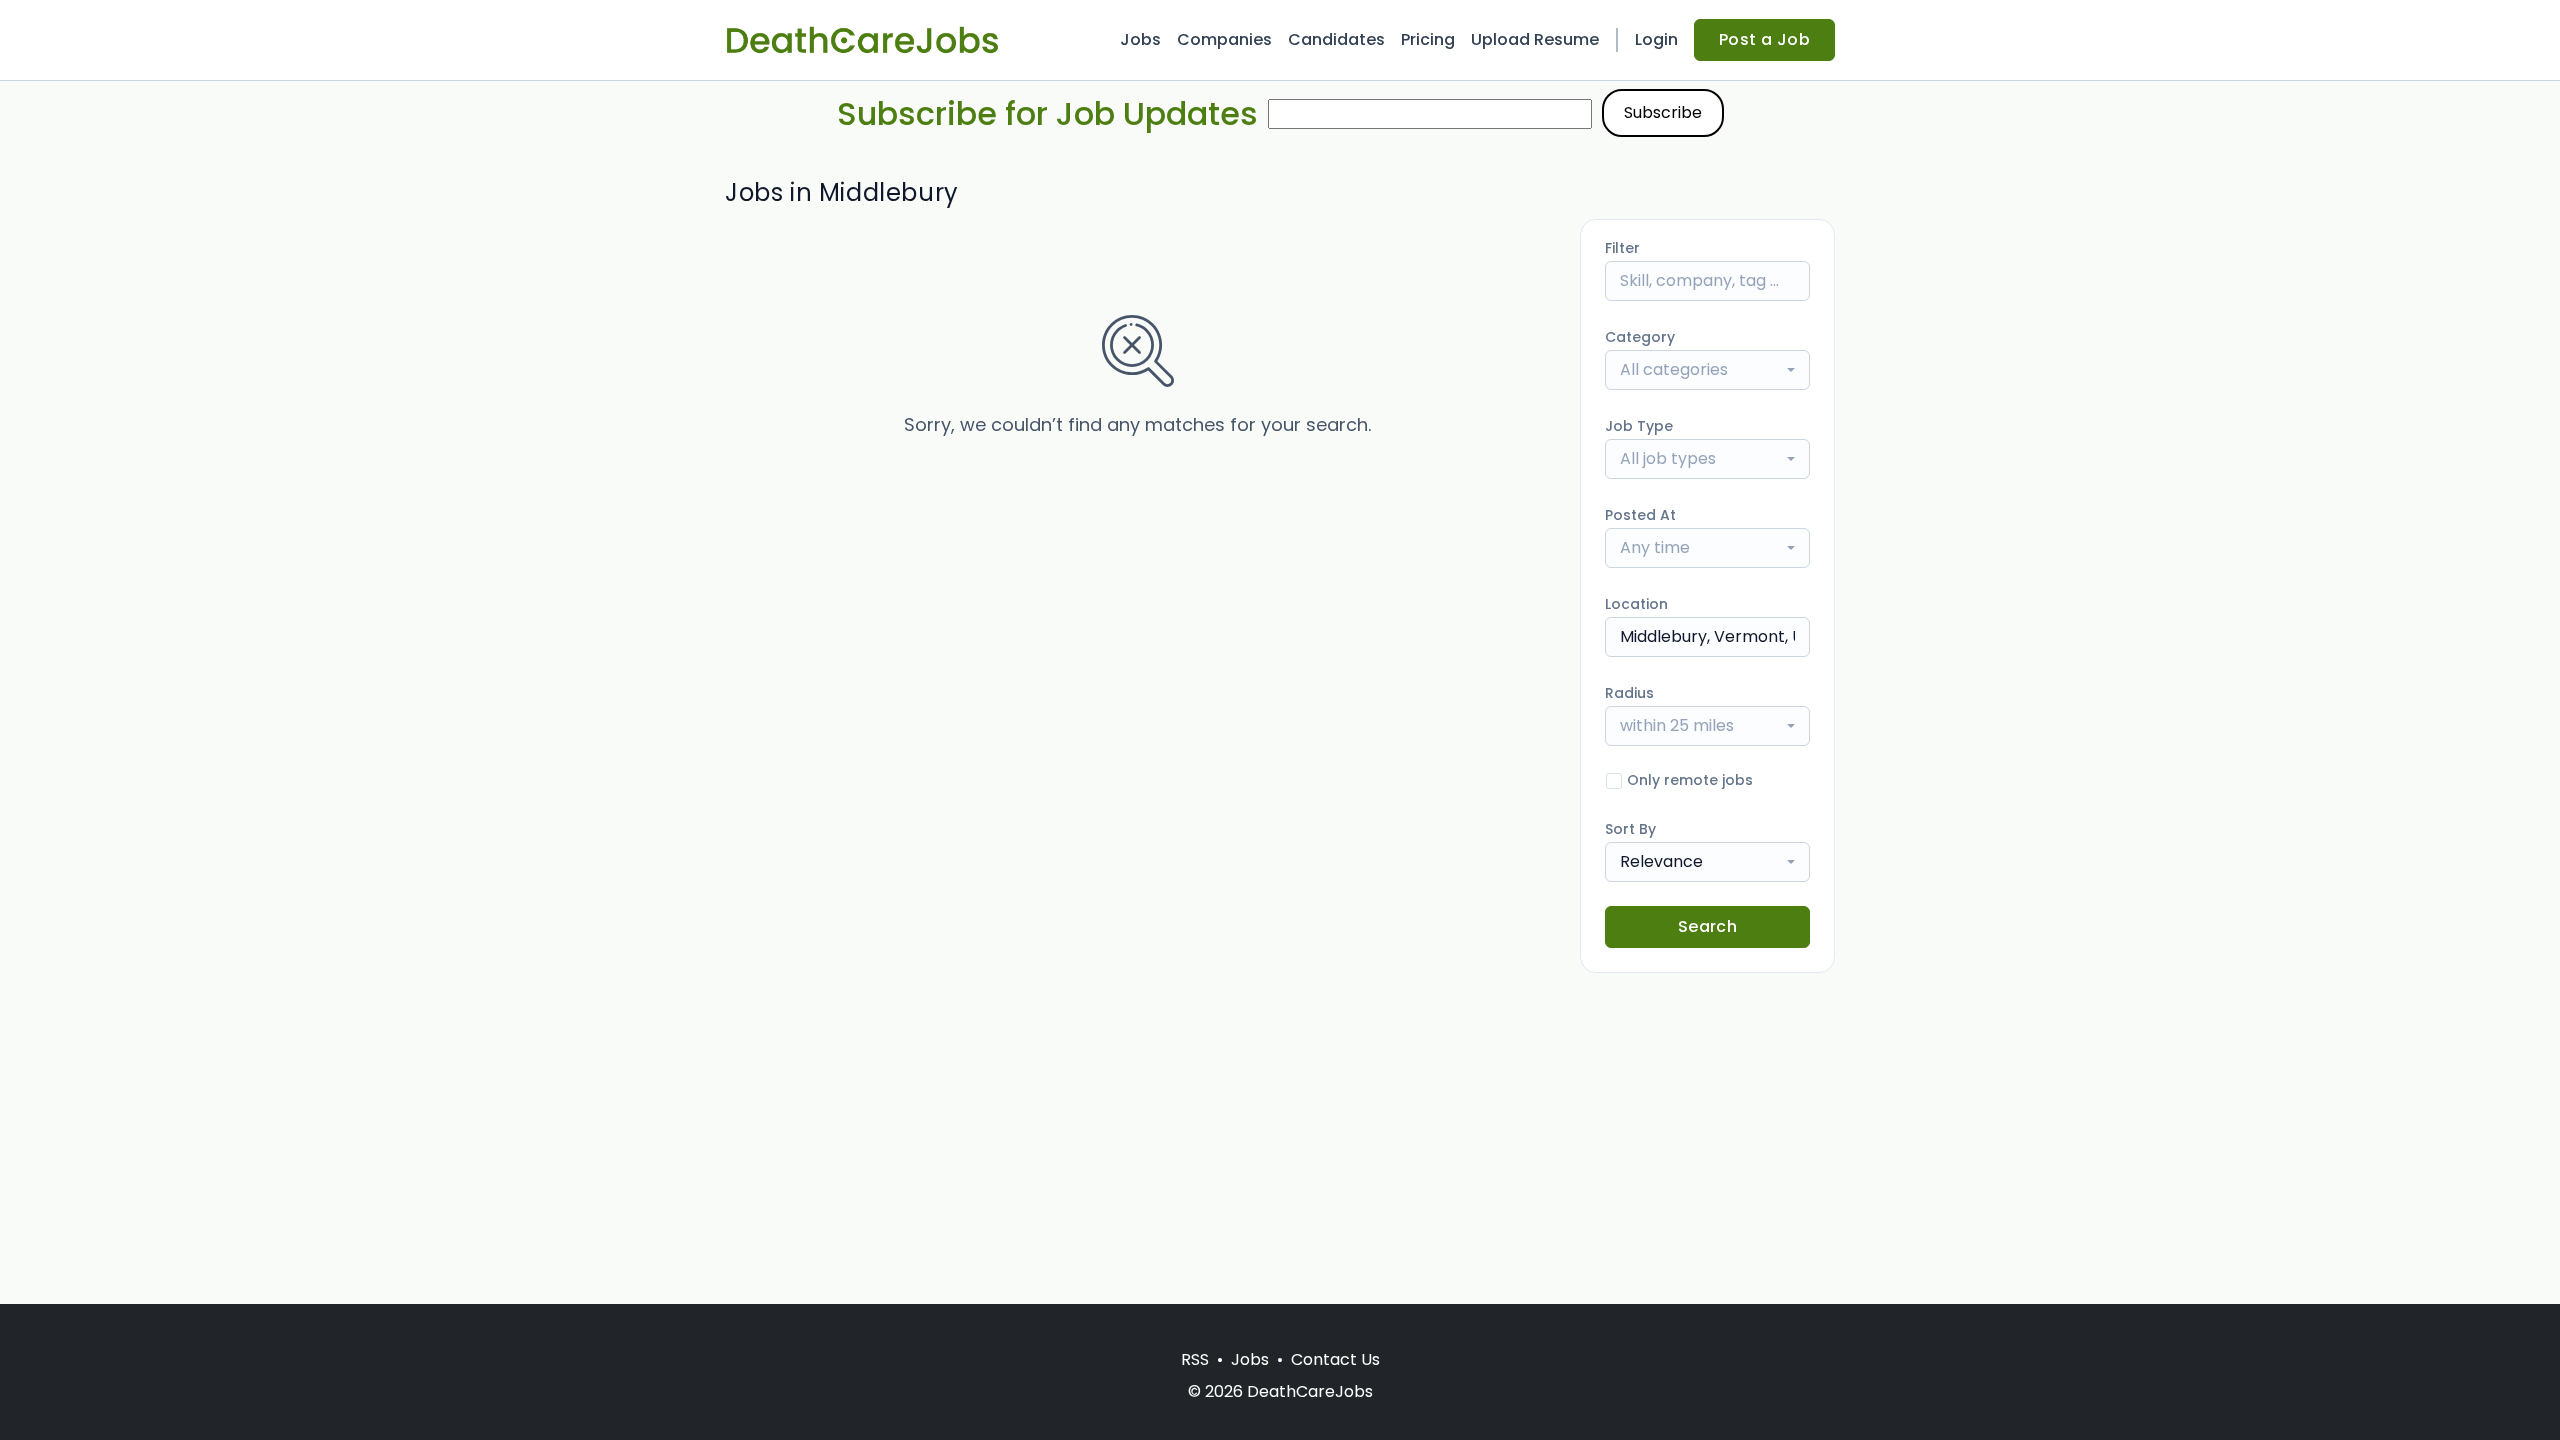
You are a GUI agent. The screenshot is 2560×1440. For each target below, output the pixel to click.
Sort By (1630, 829)
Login (1656, 39)
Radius (1629, 693)
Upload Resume (1535, 39)
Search (1707, 926)
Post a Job (1764, 39)
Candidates (1336, 39)
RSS (1195, 1359)
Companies (1224, 39)
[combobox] (1707, 370)
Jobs (1140, 39)
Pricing (1428, 39)
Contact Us (1335, 1359)
